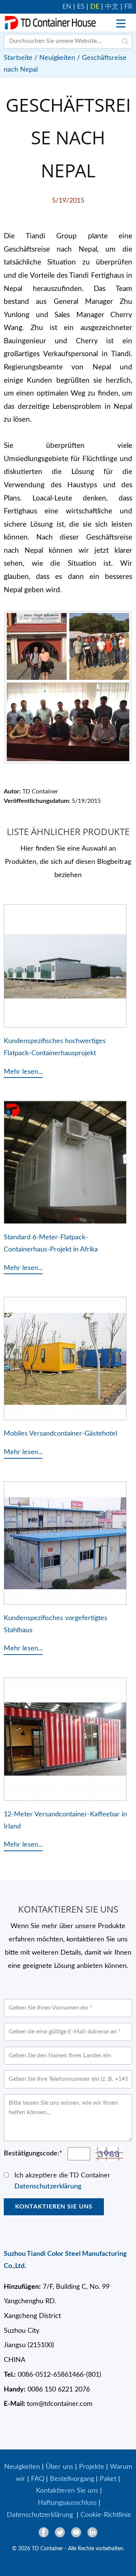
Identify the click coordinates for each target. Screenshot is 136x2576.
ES (81, 7)
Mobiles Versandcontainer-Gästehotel (60, 1433)
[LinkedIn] (92, 2532)
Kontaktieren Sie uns (54, 2207)
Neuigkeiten (57, 58)
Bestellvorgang (72, 2479)
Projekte (92, 2467)
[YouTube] (76, 2532)
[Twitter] (60, 2532)
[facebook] (44, 2532)
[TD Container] (50, 23)
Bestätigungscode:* (33, 2154)
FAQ (38, 2479)
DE (95, 7)
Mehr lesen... (23, 1072)
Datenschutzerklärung (48, 2187)
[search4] (125, 41)
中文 (112, 7)
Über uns (59, 2467)
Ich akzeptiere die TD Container (62, 2181)
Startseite (18, 58)
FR (128, 7)
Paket (108, 2479)
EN (67, 7)
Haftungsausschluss (67, 2503)
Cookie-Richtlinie (106, 2515)
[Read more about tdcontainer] (121, 23)
